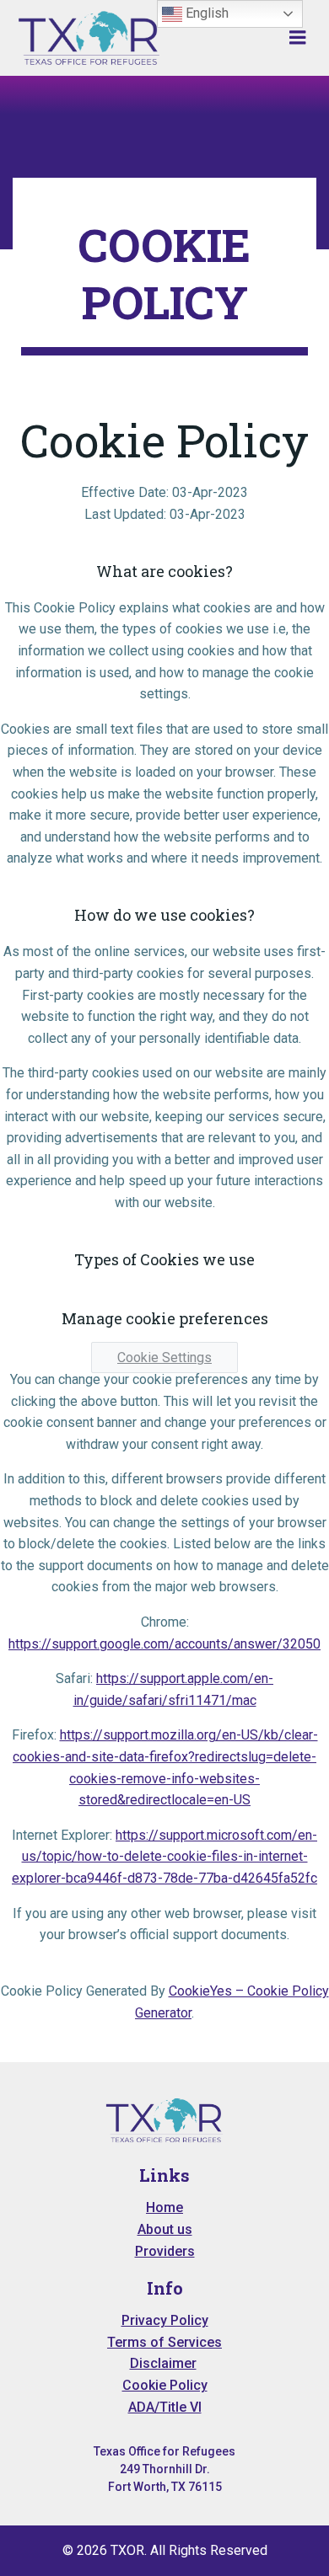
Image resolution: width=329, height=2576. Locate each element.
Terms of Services (164, 2342)
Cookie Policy (165, 2385)
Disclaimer (163, 2363)
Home (164, 2207)
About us (165, 2229)
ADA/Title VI (165, 2407)
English (205, 13)
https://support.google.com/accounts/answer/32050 (164, 1644)
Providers (165, 2251)
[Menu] (298, 38)
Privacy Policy (165, 2320)
